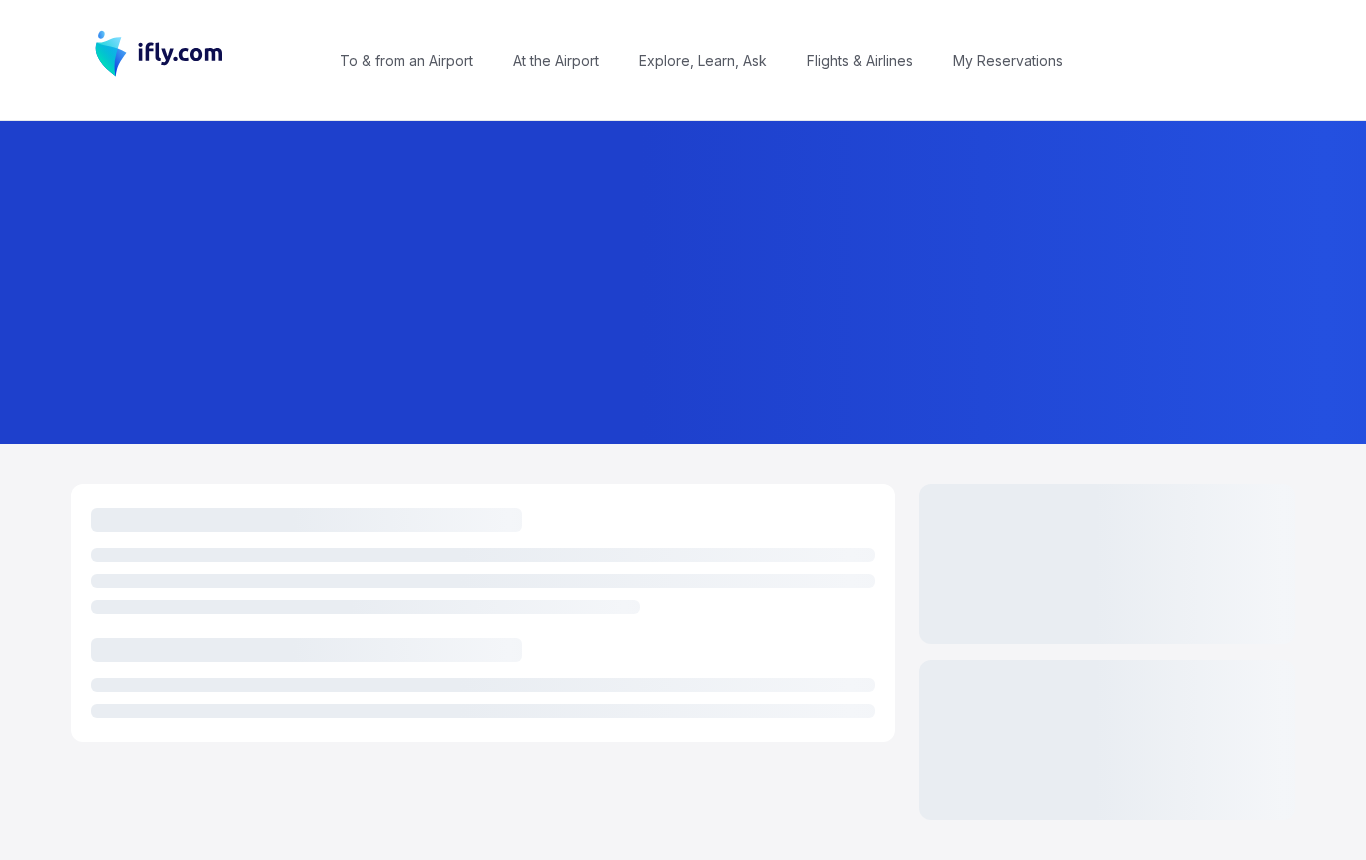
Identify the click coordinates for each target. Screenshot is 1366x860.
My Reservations (1008, 60)
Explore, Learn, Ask (703, 60)
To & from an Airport (406, 60)
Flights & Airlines (860, 60)
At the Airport (556, 60)
